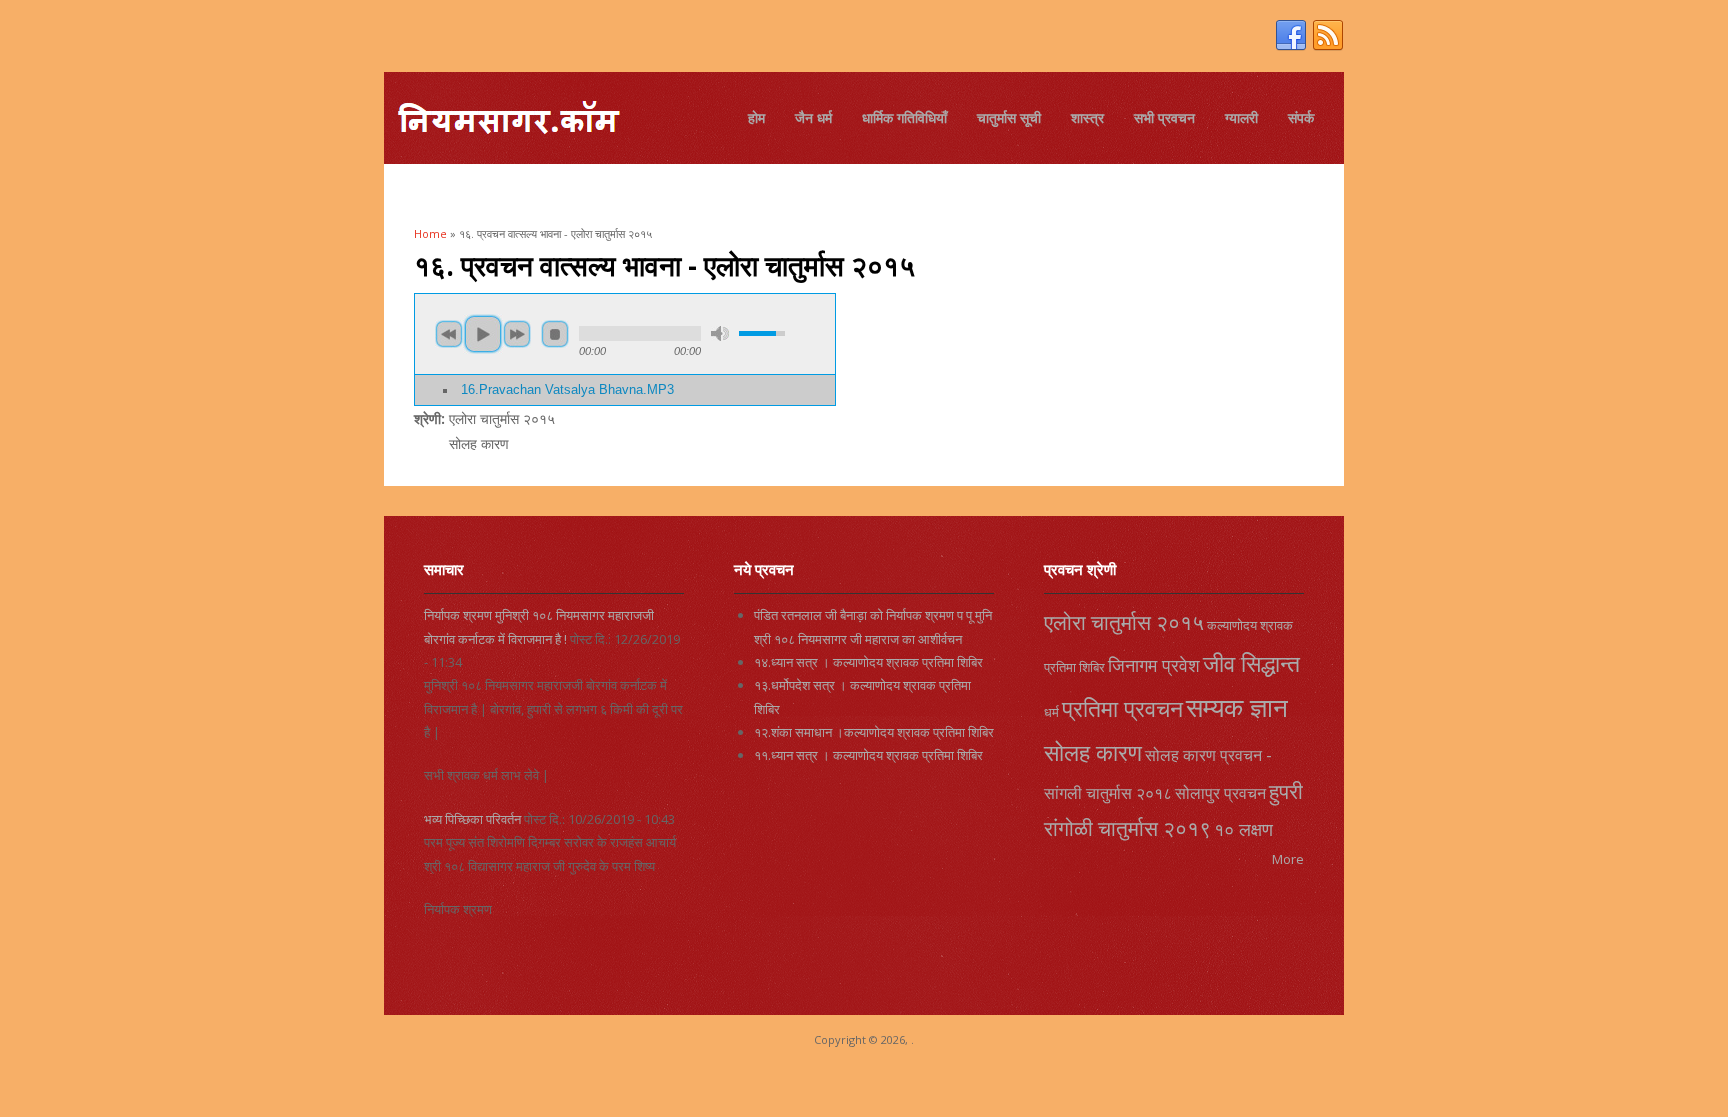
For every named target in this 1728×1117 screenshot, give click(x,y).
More (1288, 859)
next (517, 334)
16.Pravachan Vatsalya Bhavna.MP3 (567, 390)
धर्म (1051, 712)
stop (555, 334)
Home (430, 233)
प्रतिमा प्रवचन (1122, 708)
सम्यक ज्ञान (1237, 707)
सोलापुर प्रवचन (1220, 793)
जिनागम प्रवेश (1154, 665)
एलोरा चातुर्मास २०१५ (1124, 622)
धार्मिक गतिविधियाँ (904, 117)
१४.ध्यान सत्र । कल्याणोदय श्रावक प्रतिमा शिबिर (868, 662)
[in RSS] (1328, 36)
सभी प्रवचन (1164, 117)
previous (449, 334)
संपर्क (1301, 117)
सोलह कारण (1093, 752)
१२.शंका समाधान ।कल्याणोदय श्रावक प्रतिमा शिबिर (874, 732)
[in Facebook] (1291, 36)
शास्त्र (1087, 117)
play (483, 334)
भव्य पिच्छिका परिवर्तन (472, 819)
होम (756, 117)
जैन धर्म (813, 117)
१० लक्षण (1243, 829)
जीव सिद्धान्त (1251, 663)
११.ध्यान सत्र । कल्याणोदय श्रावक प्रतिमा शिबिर (868, 755)
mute (720, 333)
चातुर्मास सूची (1009, 117)
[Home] (508, 120)
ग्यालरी (1241, 117)
